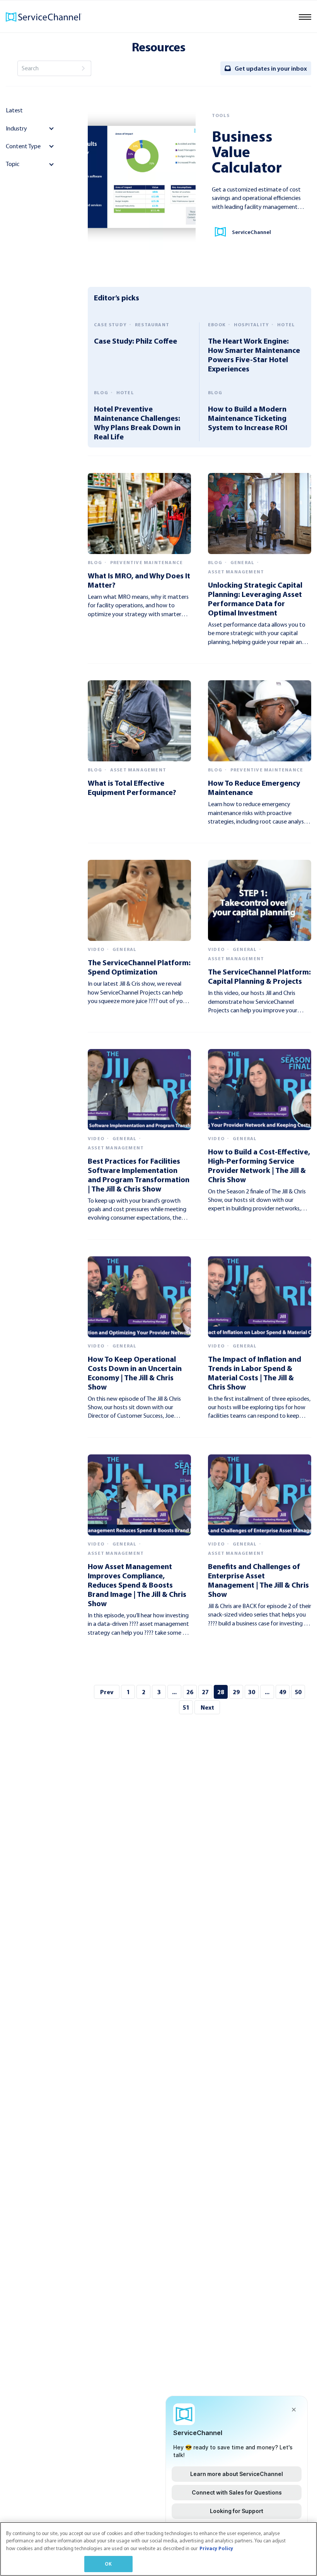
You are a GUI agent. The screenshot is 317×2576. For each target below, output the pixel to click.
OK (108, 2564)
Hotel (286, 325)
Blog (101, 393)
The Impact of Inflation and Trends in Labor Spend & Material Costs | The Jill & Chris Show (255, 1373)
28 (221, 1692)
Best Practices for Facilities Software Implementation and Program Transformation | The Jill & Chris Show (139, 1175)
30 (252, 1692)
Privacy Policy (216, 2548)
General (242, 563)
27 (205, 1692)
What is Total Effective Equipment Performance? (132, 787)
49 (283, 1692)
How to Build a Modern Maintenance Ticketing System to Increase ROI (248, 418)
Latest (14, 110)
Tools (221, 115)
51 (186, 1707)
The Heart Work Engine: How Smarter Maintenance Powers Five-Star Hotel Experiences (254, 355)
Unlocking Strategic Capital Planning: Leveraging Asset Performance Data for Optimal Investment (255, 599)
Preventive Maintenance (147, 563)
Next (207, 1707)
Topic (13, 164)
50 (298, 1692)
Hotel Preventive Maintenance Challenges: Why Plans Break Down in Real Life (137, 423)
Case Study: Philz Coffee (135, 341)
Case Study (110, 325)
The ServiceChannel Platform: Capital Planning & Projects (259, 976)
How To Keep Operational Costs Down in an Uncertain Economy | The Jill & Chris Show (135, 1373)
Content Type (23, 146)
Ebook (217, 325)
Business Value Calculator (247, 151)
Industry (16, 128)
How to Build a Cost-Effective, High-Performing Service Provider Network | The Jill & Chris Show (259, 1165)
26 (190, 1692)
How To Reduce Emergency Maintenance (254, 787)
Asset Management (236, 572)
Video (96, 949)
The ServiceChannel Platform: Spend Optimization (139, 967)
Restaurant (152, 325)
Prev (107, 1692)
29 (236, 1692)
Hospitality (251, 325)
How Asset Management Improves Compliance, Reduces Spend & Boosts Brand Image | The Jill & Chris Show (137, 1585)
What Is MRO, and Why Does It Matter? (139, 580)
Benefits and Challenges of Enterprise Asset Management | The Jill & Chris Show (258, 1580)
